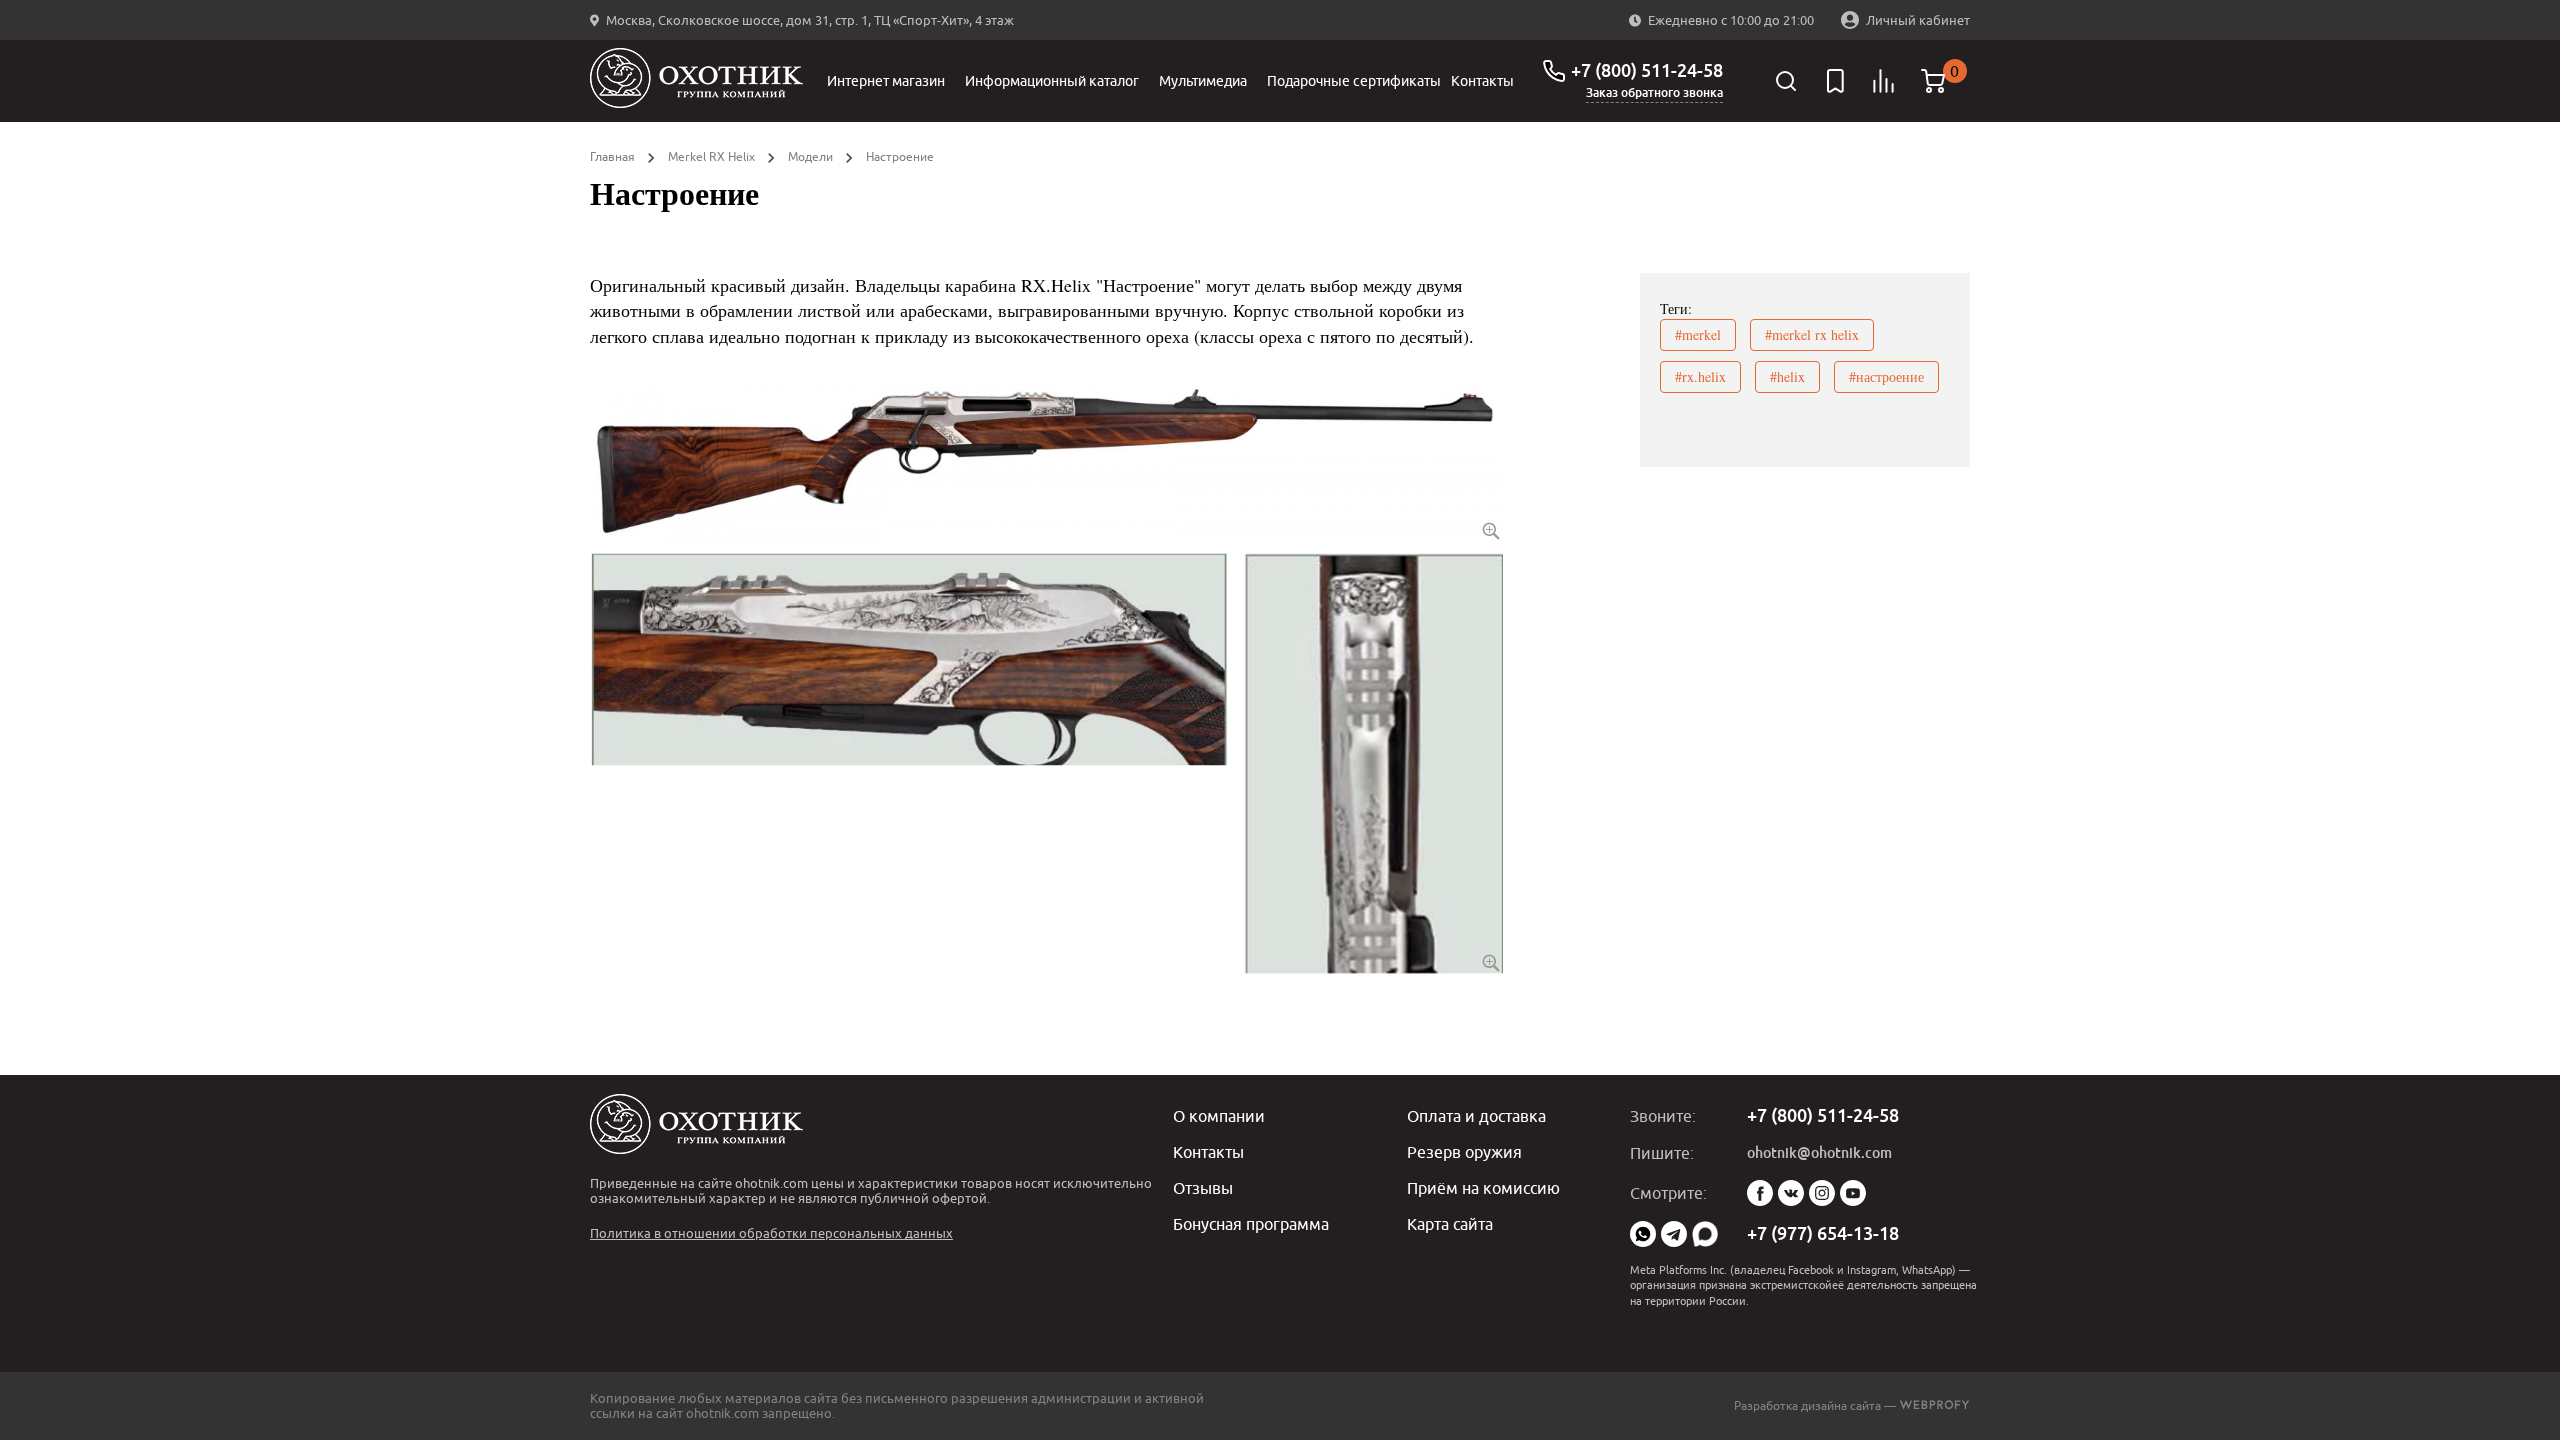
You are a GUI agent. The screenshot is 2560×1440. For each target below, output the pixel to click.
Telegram (1674, 1234)
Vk (1791, 1193)
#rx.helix (1700, 376)
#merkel (1698, 334)
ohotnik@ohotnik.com (1819, 1153)
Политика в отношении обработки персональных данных (771, 1233)
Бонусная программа (1251, 1224)
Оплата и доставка (1476, 1116)
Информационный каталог (1052, 81)
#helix (1787, 376)
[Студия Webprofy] (1934, 1405)
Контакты (1482, 81)
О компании (1219, 1116)
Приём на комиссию (1483, 1188)
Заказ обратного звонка (1654, 93)
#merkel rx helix (1812, 334)
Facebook (1760, 1193)
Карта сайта (1450, 1224)
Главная (612, 156)
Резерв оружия (1464, 1152)
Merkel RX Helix (711, 156)
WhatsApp (1643, 1234)
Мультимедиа (1203, 81)
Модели (810, 156)
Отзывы (1203, 1188)
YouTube (1853, 1193)
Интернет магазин (886, 81)
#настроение (1886, 376)
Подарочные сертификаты (1354, 81)
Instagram (1822, 1193)
